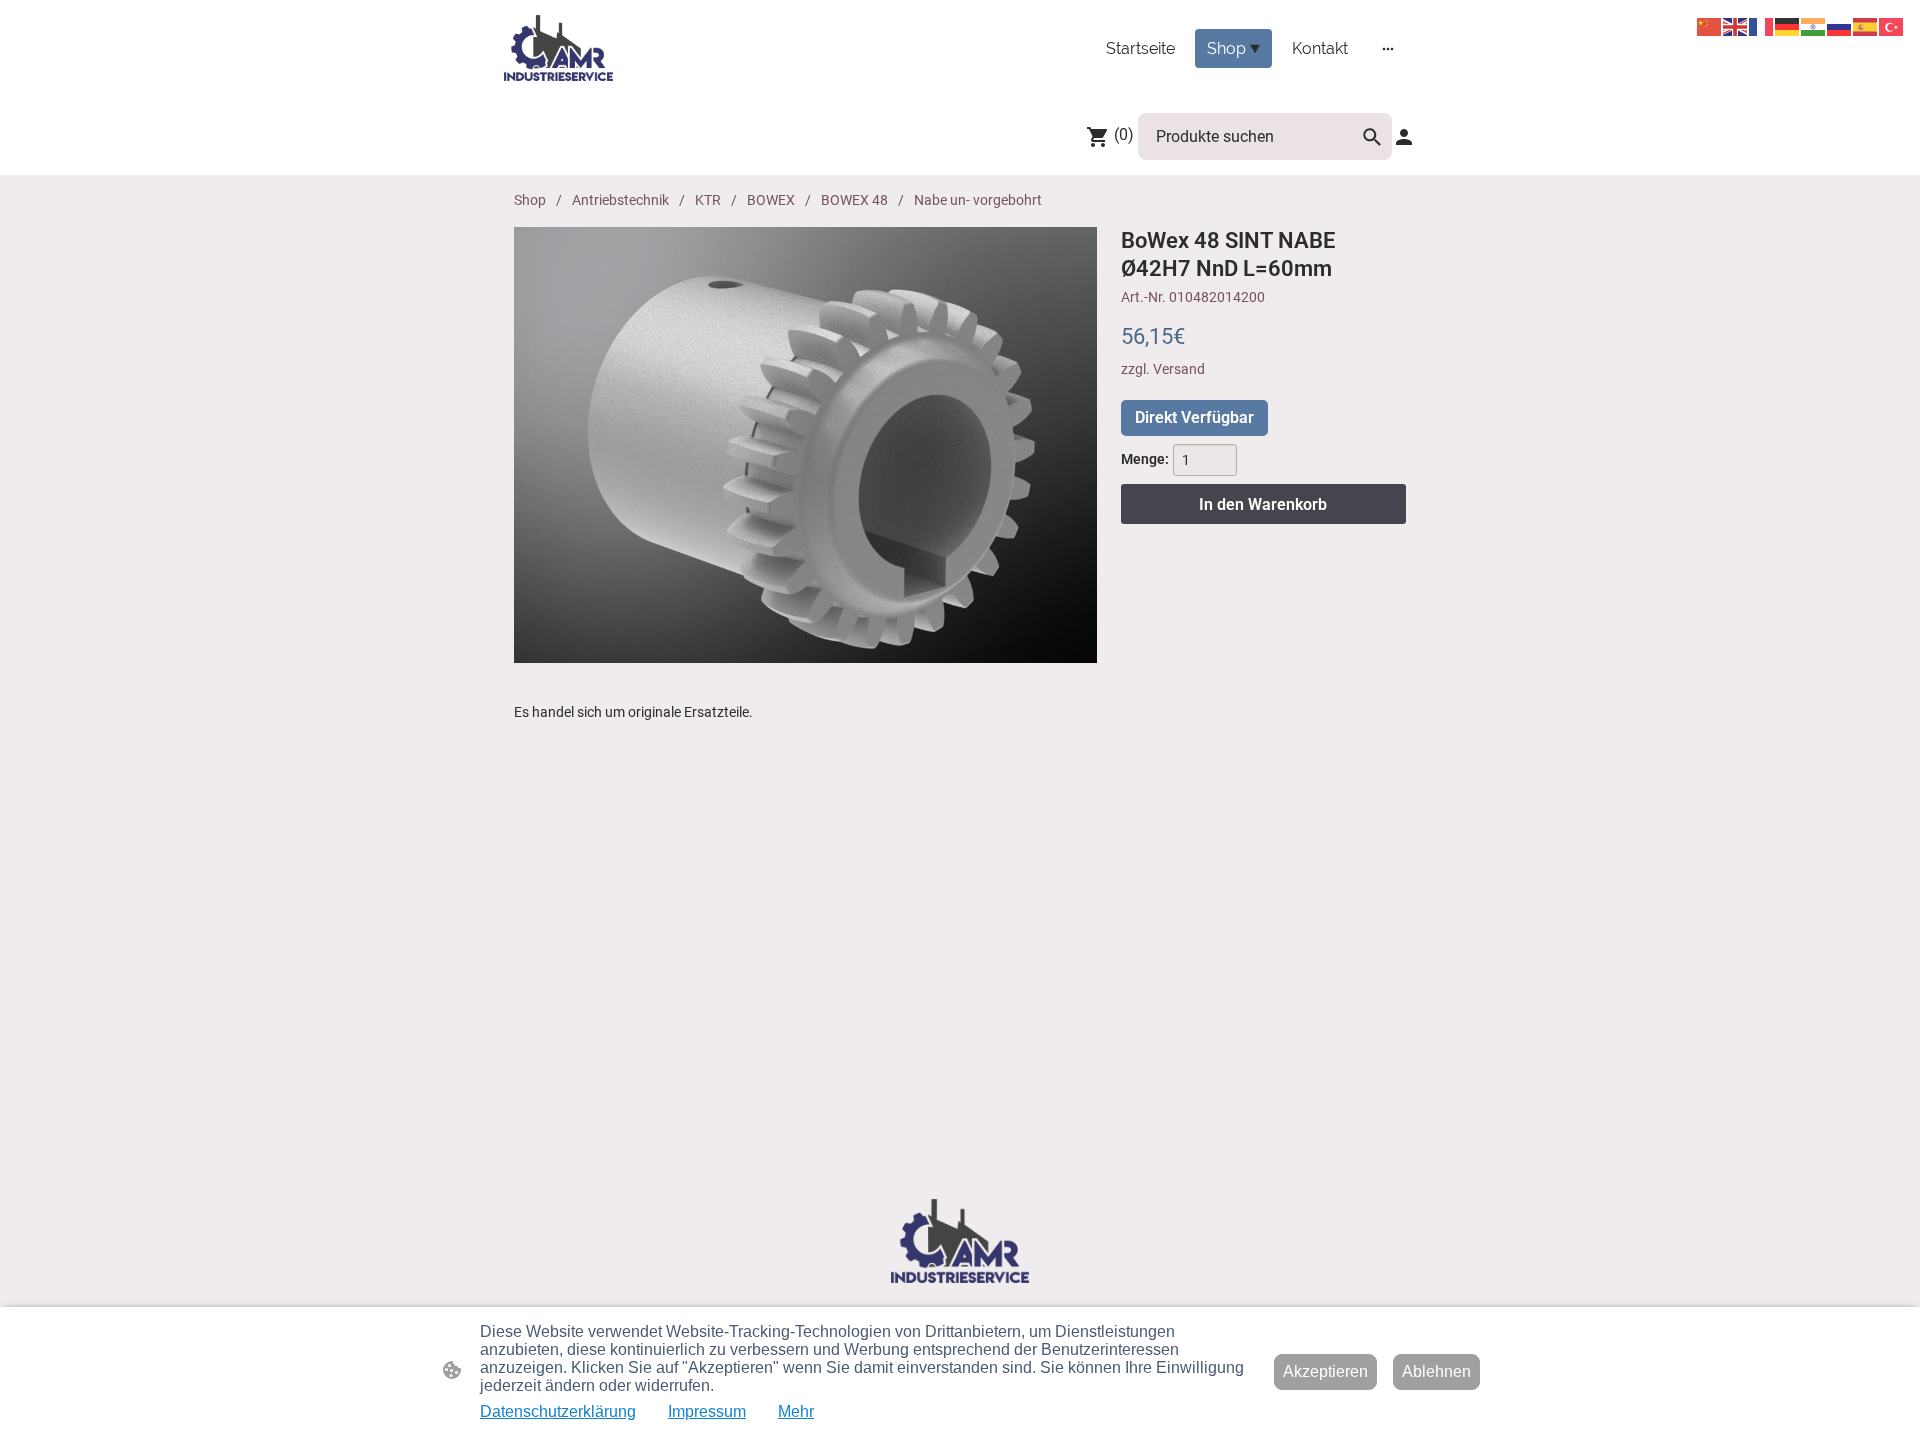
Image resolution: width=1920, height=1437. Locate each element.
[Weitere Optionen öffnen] (1388, 48)
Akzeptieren (1325, 1371)
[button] (1372, 137)
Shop (530, 200)
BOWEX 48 (854, 200)
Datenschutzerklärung (558, 1411)
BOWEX (771, 200)
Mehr (796, 1411)
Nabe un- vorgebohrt (978, 200)
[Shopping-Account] (1404, 137)
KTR (708, 200)
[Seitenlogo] (558, 48)
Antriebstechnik (620, 200)
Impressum (707, 1411)
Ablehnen (1436, 1371)
